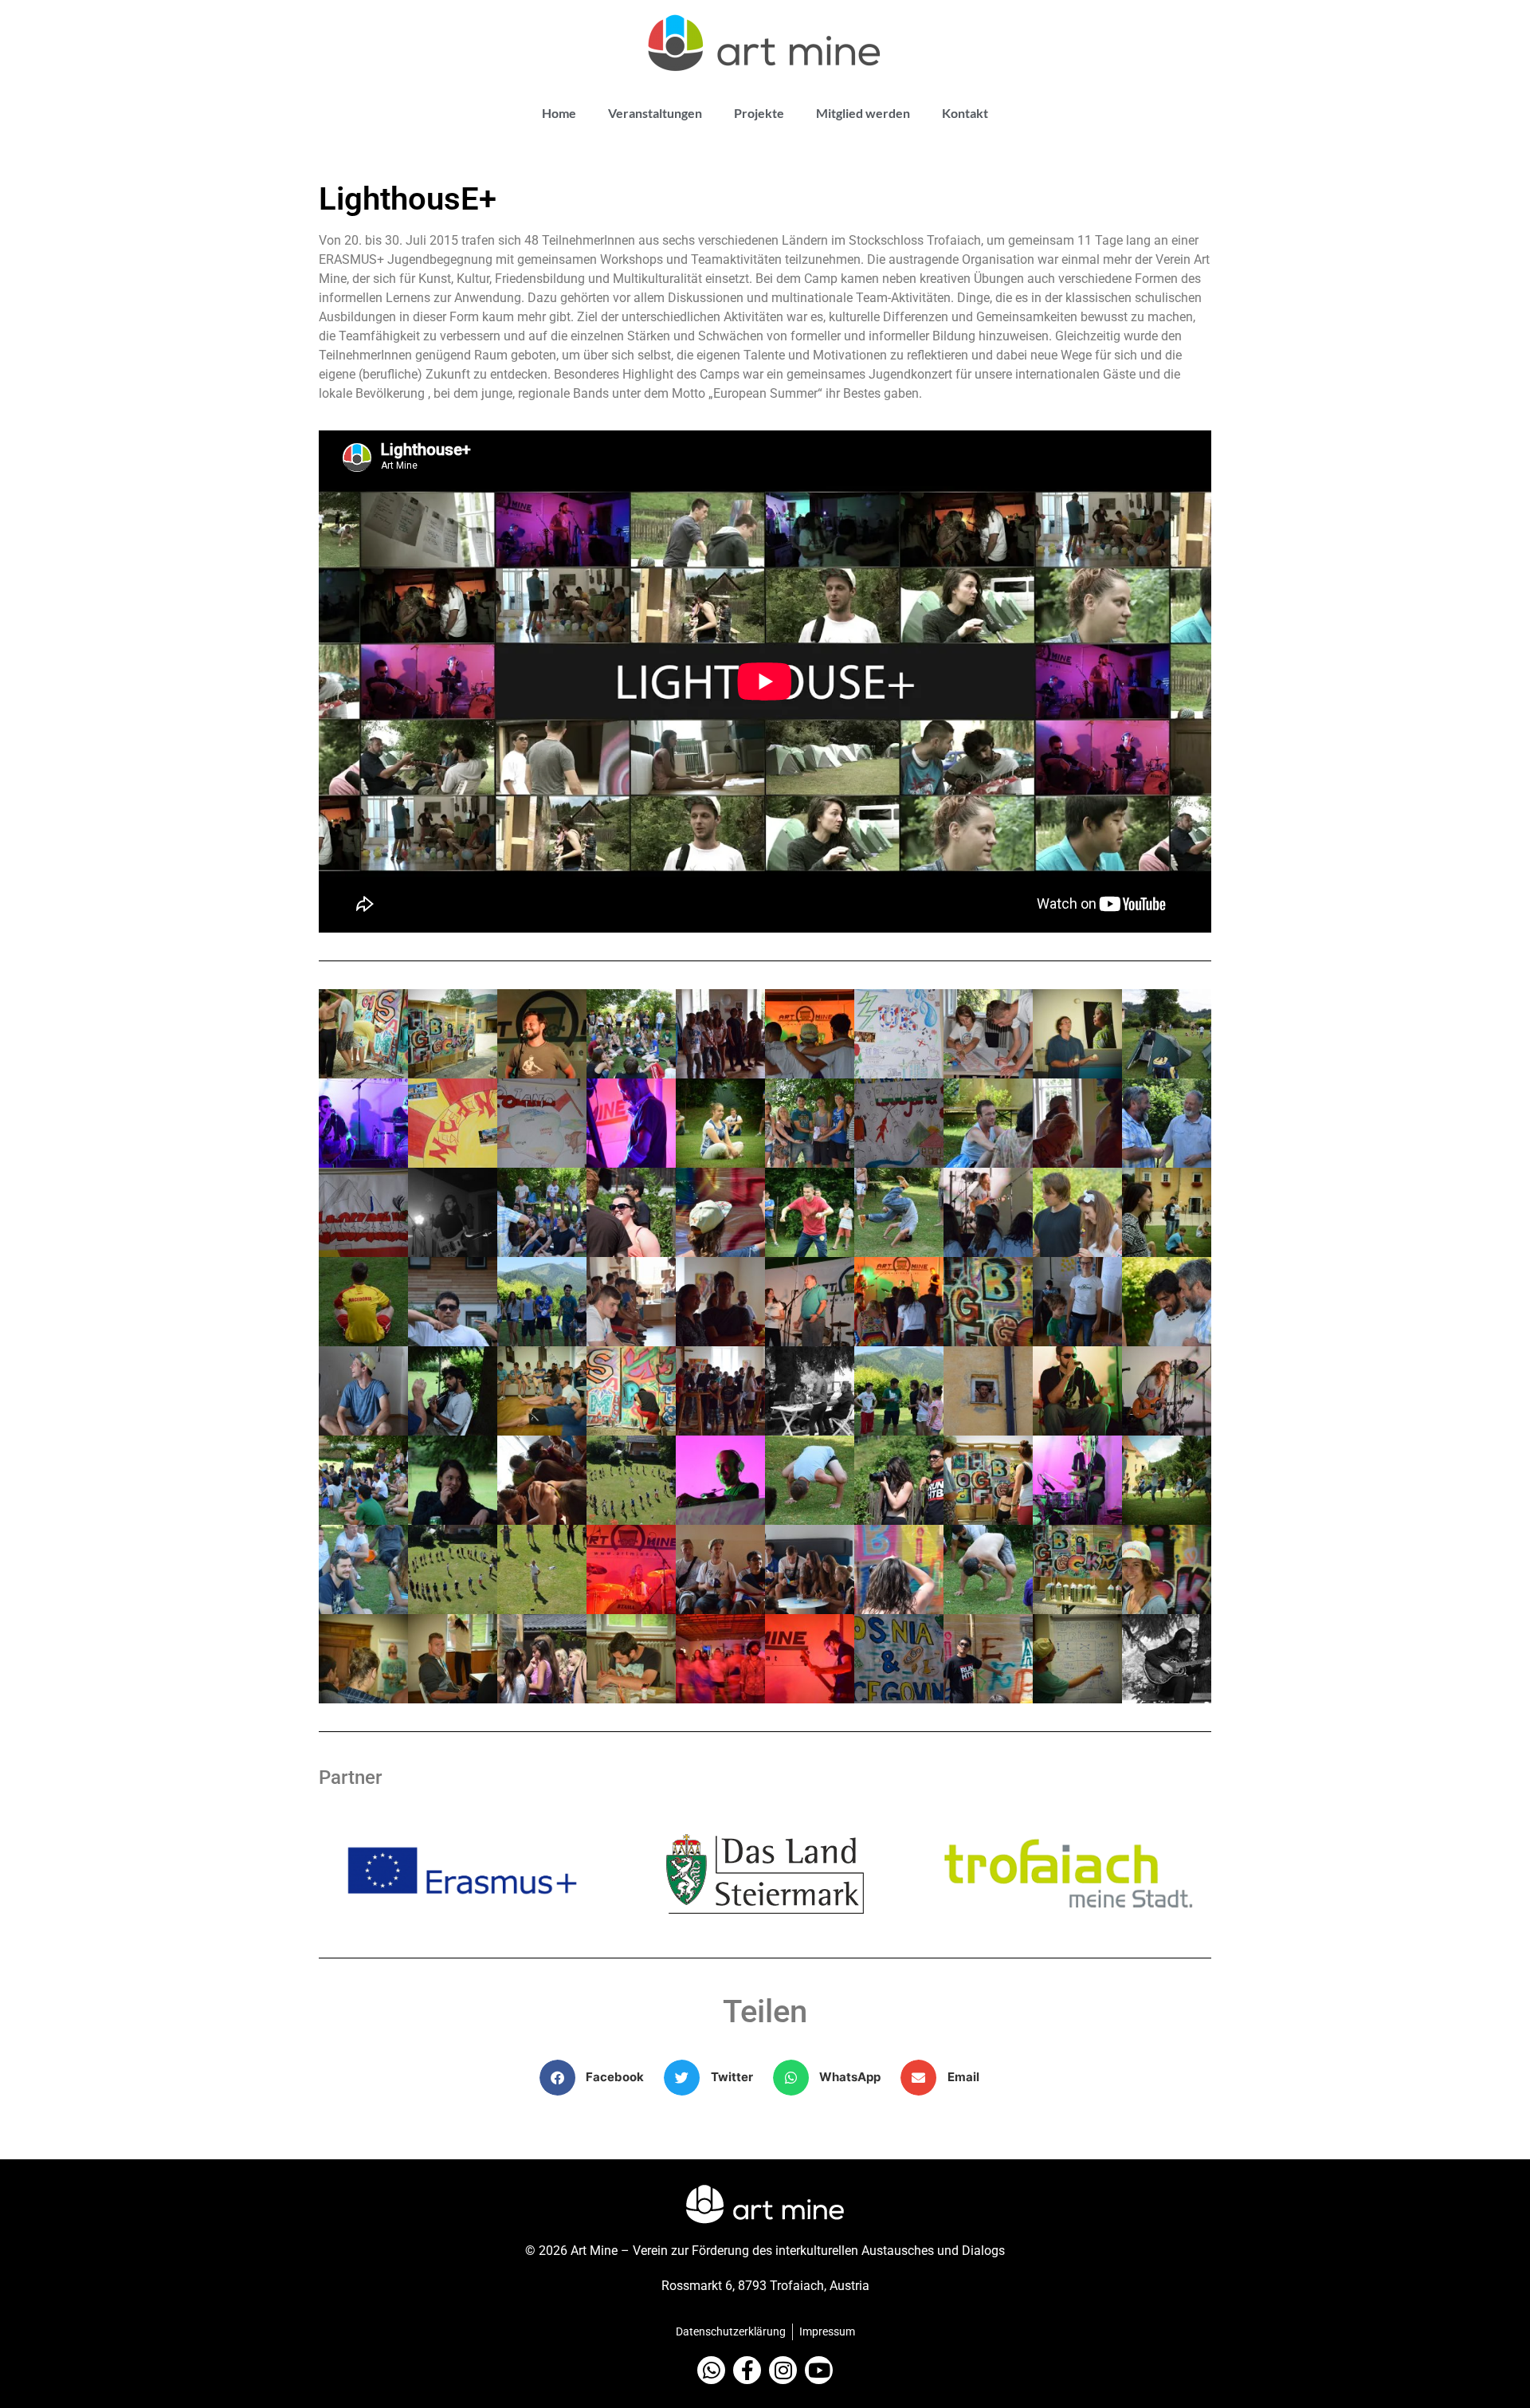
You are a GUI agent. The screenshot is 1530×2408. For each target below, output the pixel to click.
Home (559, 113)
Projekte (759, 113)
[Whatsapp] (711, 2370)
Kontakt (965, 113)
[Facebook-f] (747, 2370)
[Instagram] (783, 2370)
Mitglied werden (863, 113)
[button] (598, 2078)
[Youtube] (819, 2370)
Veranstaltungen (655, 113)
